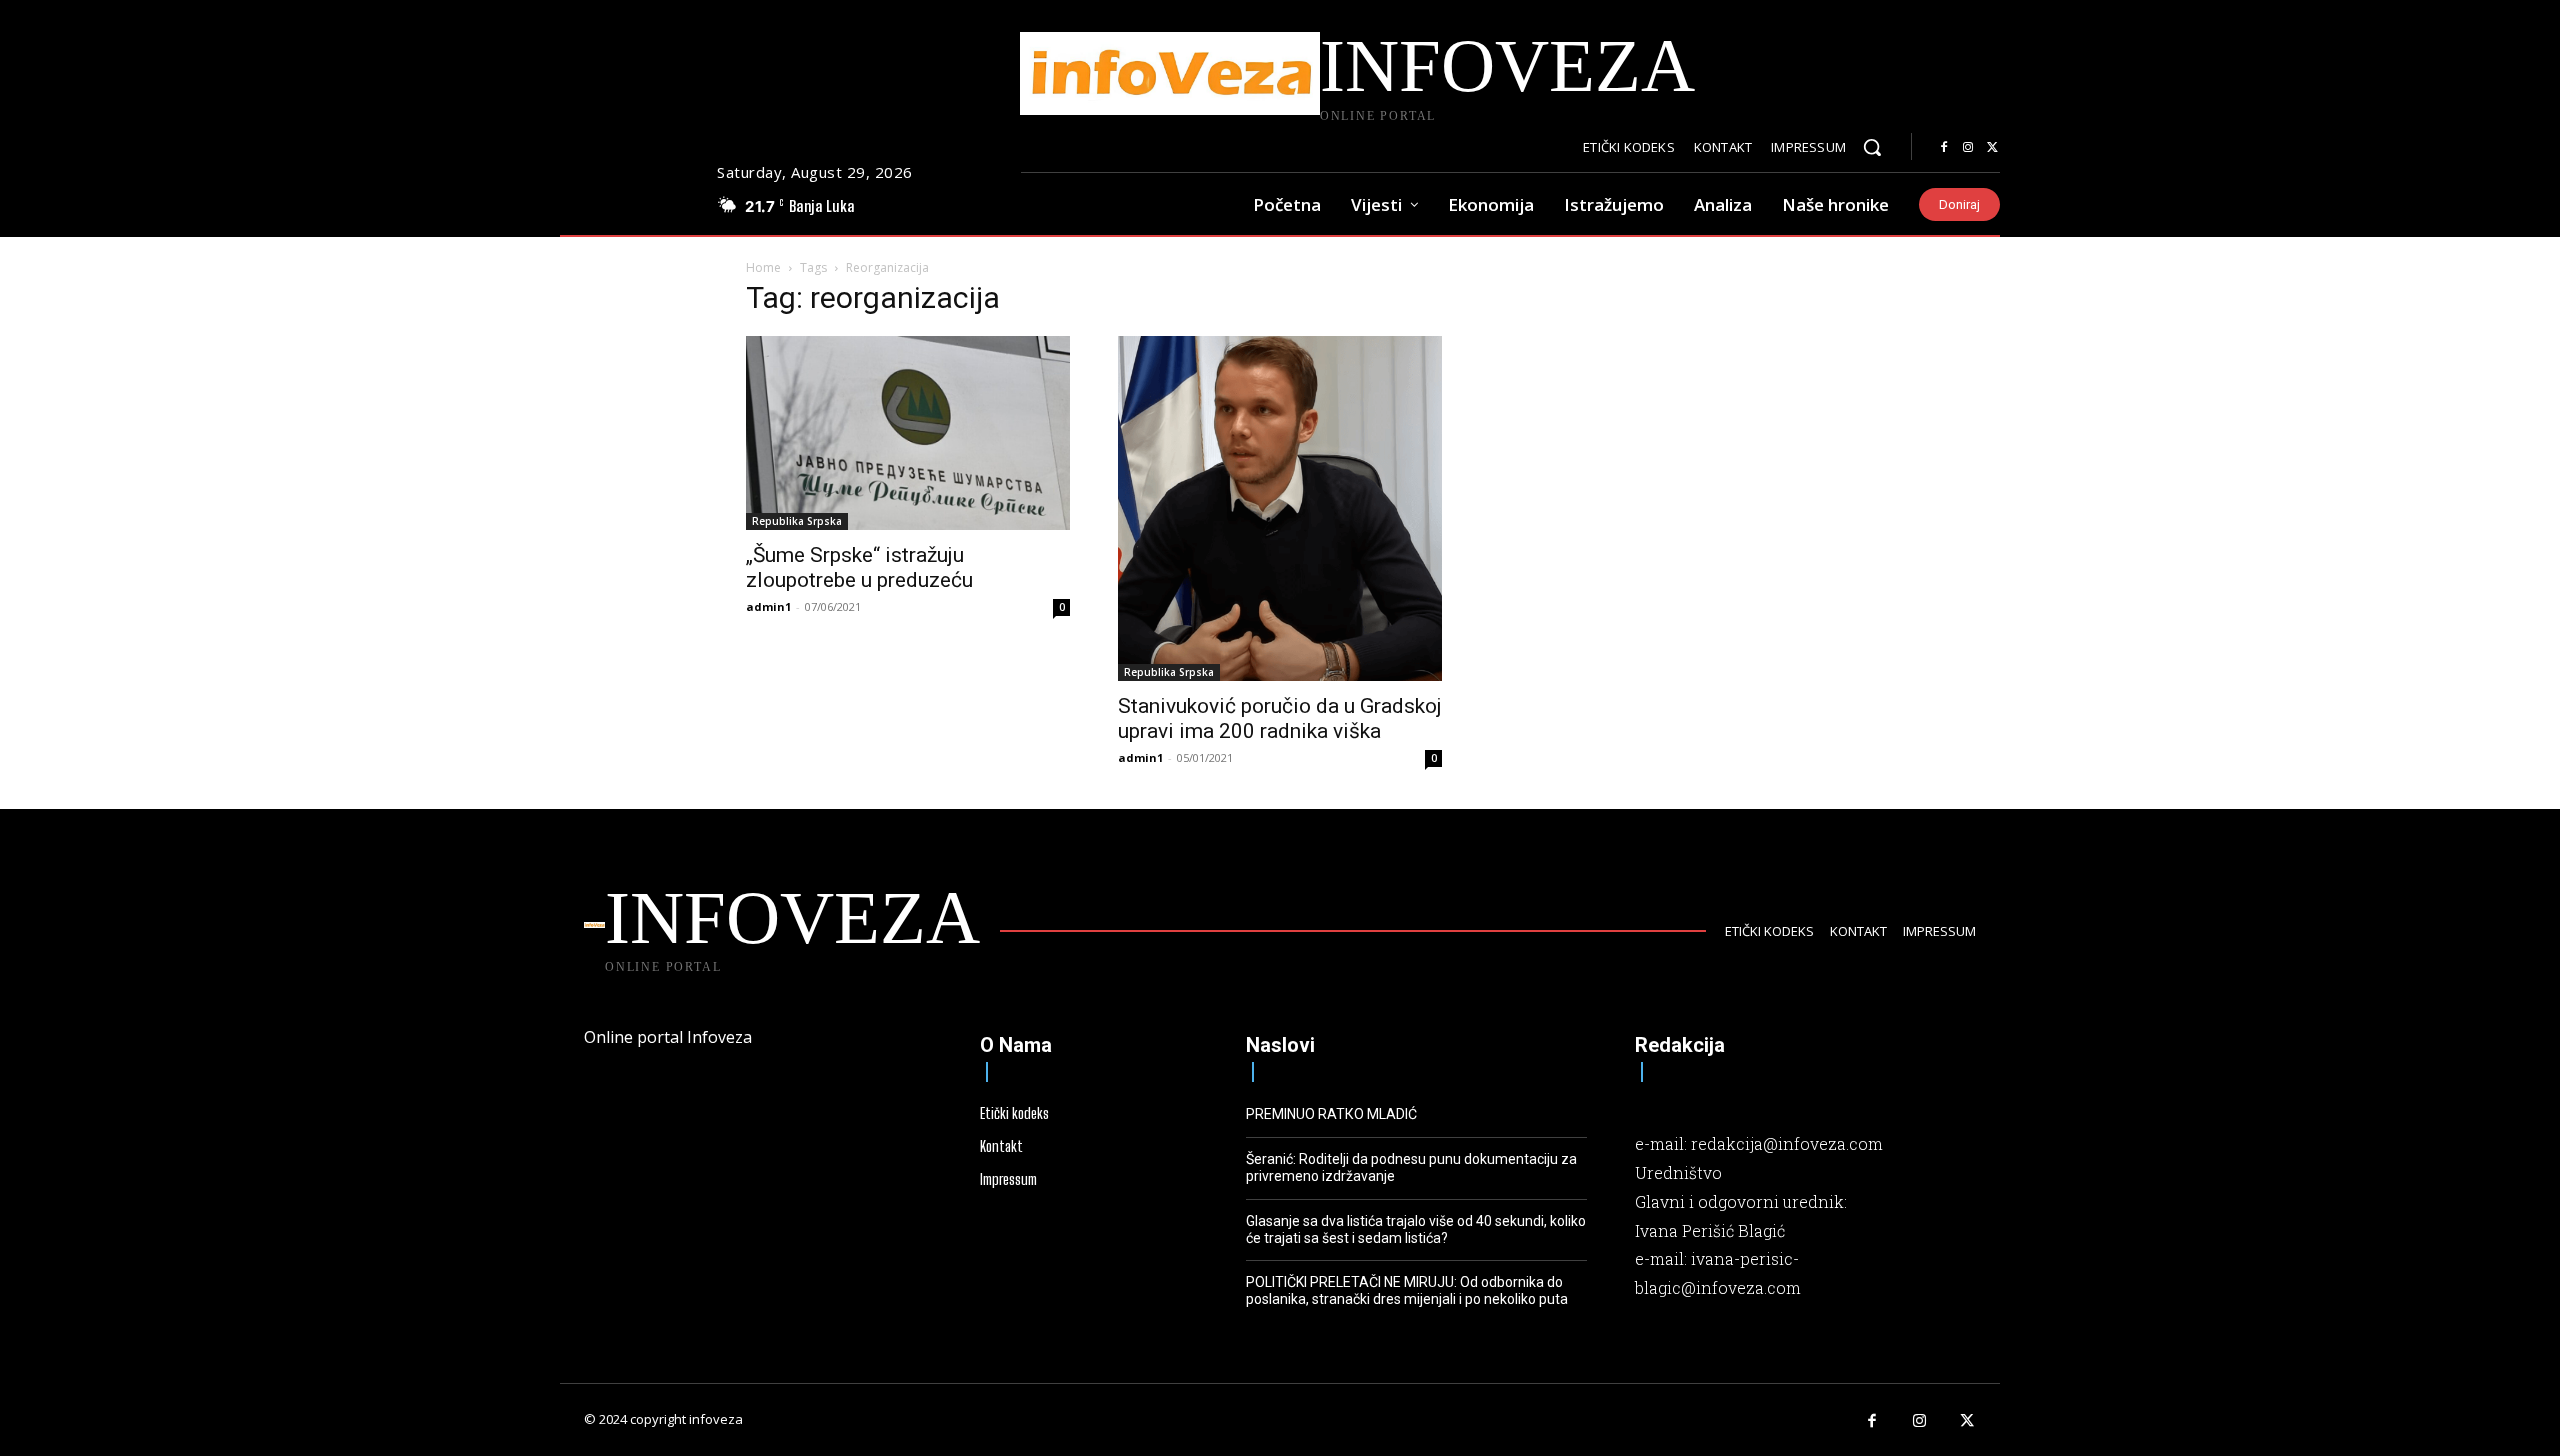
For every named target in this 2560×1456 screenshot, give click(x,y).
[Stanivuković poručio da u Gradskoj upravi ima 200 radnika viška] (1280, 508)
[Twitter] (1992, 148)
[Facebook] (1944, 148)
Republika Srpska (797, 521)
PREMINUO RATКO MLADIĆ (1331, 1114)
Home (763, 267)
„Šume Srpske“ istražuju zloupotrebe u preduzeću (859, 567)
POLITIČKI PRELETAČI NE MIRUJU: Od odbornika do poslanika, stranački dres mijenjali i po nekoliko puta (1407, 1290)
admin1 (768, 606)
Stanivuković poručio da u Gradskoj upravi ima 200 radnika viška (1280, 718)
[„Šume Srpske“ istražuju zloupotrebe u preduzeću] (908, 433)
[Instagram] (1968, 148)
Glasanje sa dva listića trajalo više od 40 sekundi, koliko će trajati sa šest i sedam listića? (1416, 1229)
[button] (1872, 147)
